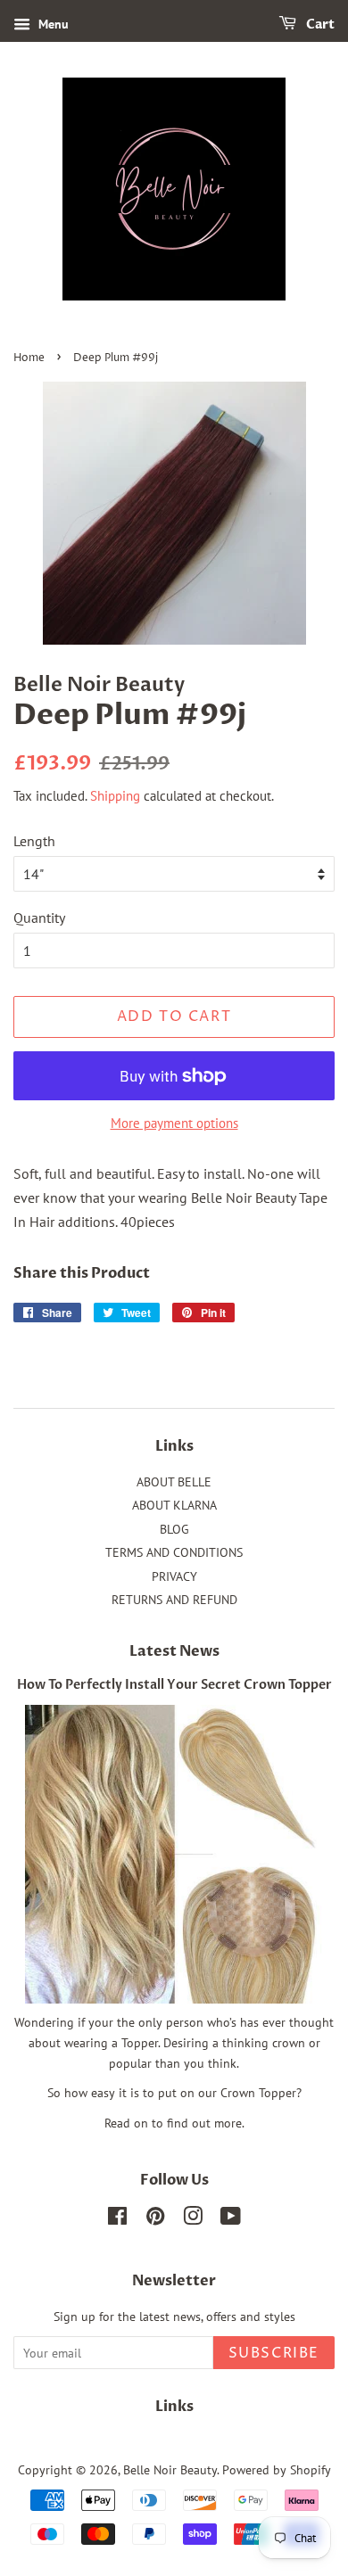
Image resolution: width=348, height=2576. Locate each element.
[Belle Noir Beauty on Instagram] (193, 2219)
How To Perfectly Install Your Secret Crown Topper (174, 1685)
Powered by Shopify (277, 2470)
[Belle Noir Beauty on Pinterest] (155, 2219)
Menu (52, 24)
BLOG (174, 1529)
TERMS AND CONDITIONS (174, 1552)
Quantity (39, 918)
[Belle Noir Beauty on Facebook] (117, 2219)
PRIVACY (174, 1576)
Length (34, 841)
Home (29, 358)
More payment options (174, 1123)
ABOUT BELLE (174, 1482)
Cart (319, 25)
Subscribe (274, 2353)
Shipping (115, 796)
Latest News (174, 1651)
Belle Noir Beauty (170, 2470)
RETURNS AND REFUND (174, 1600)
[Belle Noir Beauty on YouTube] (231, 2219)
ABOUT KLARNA (174, 1505)
